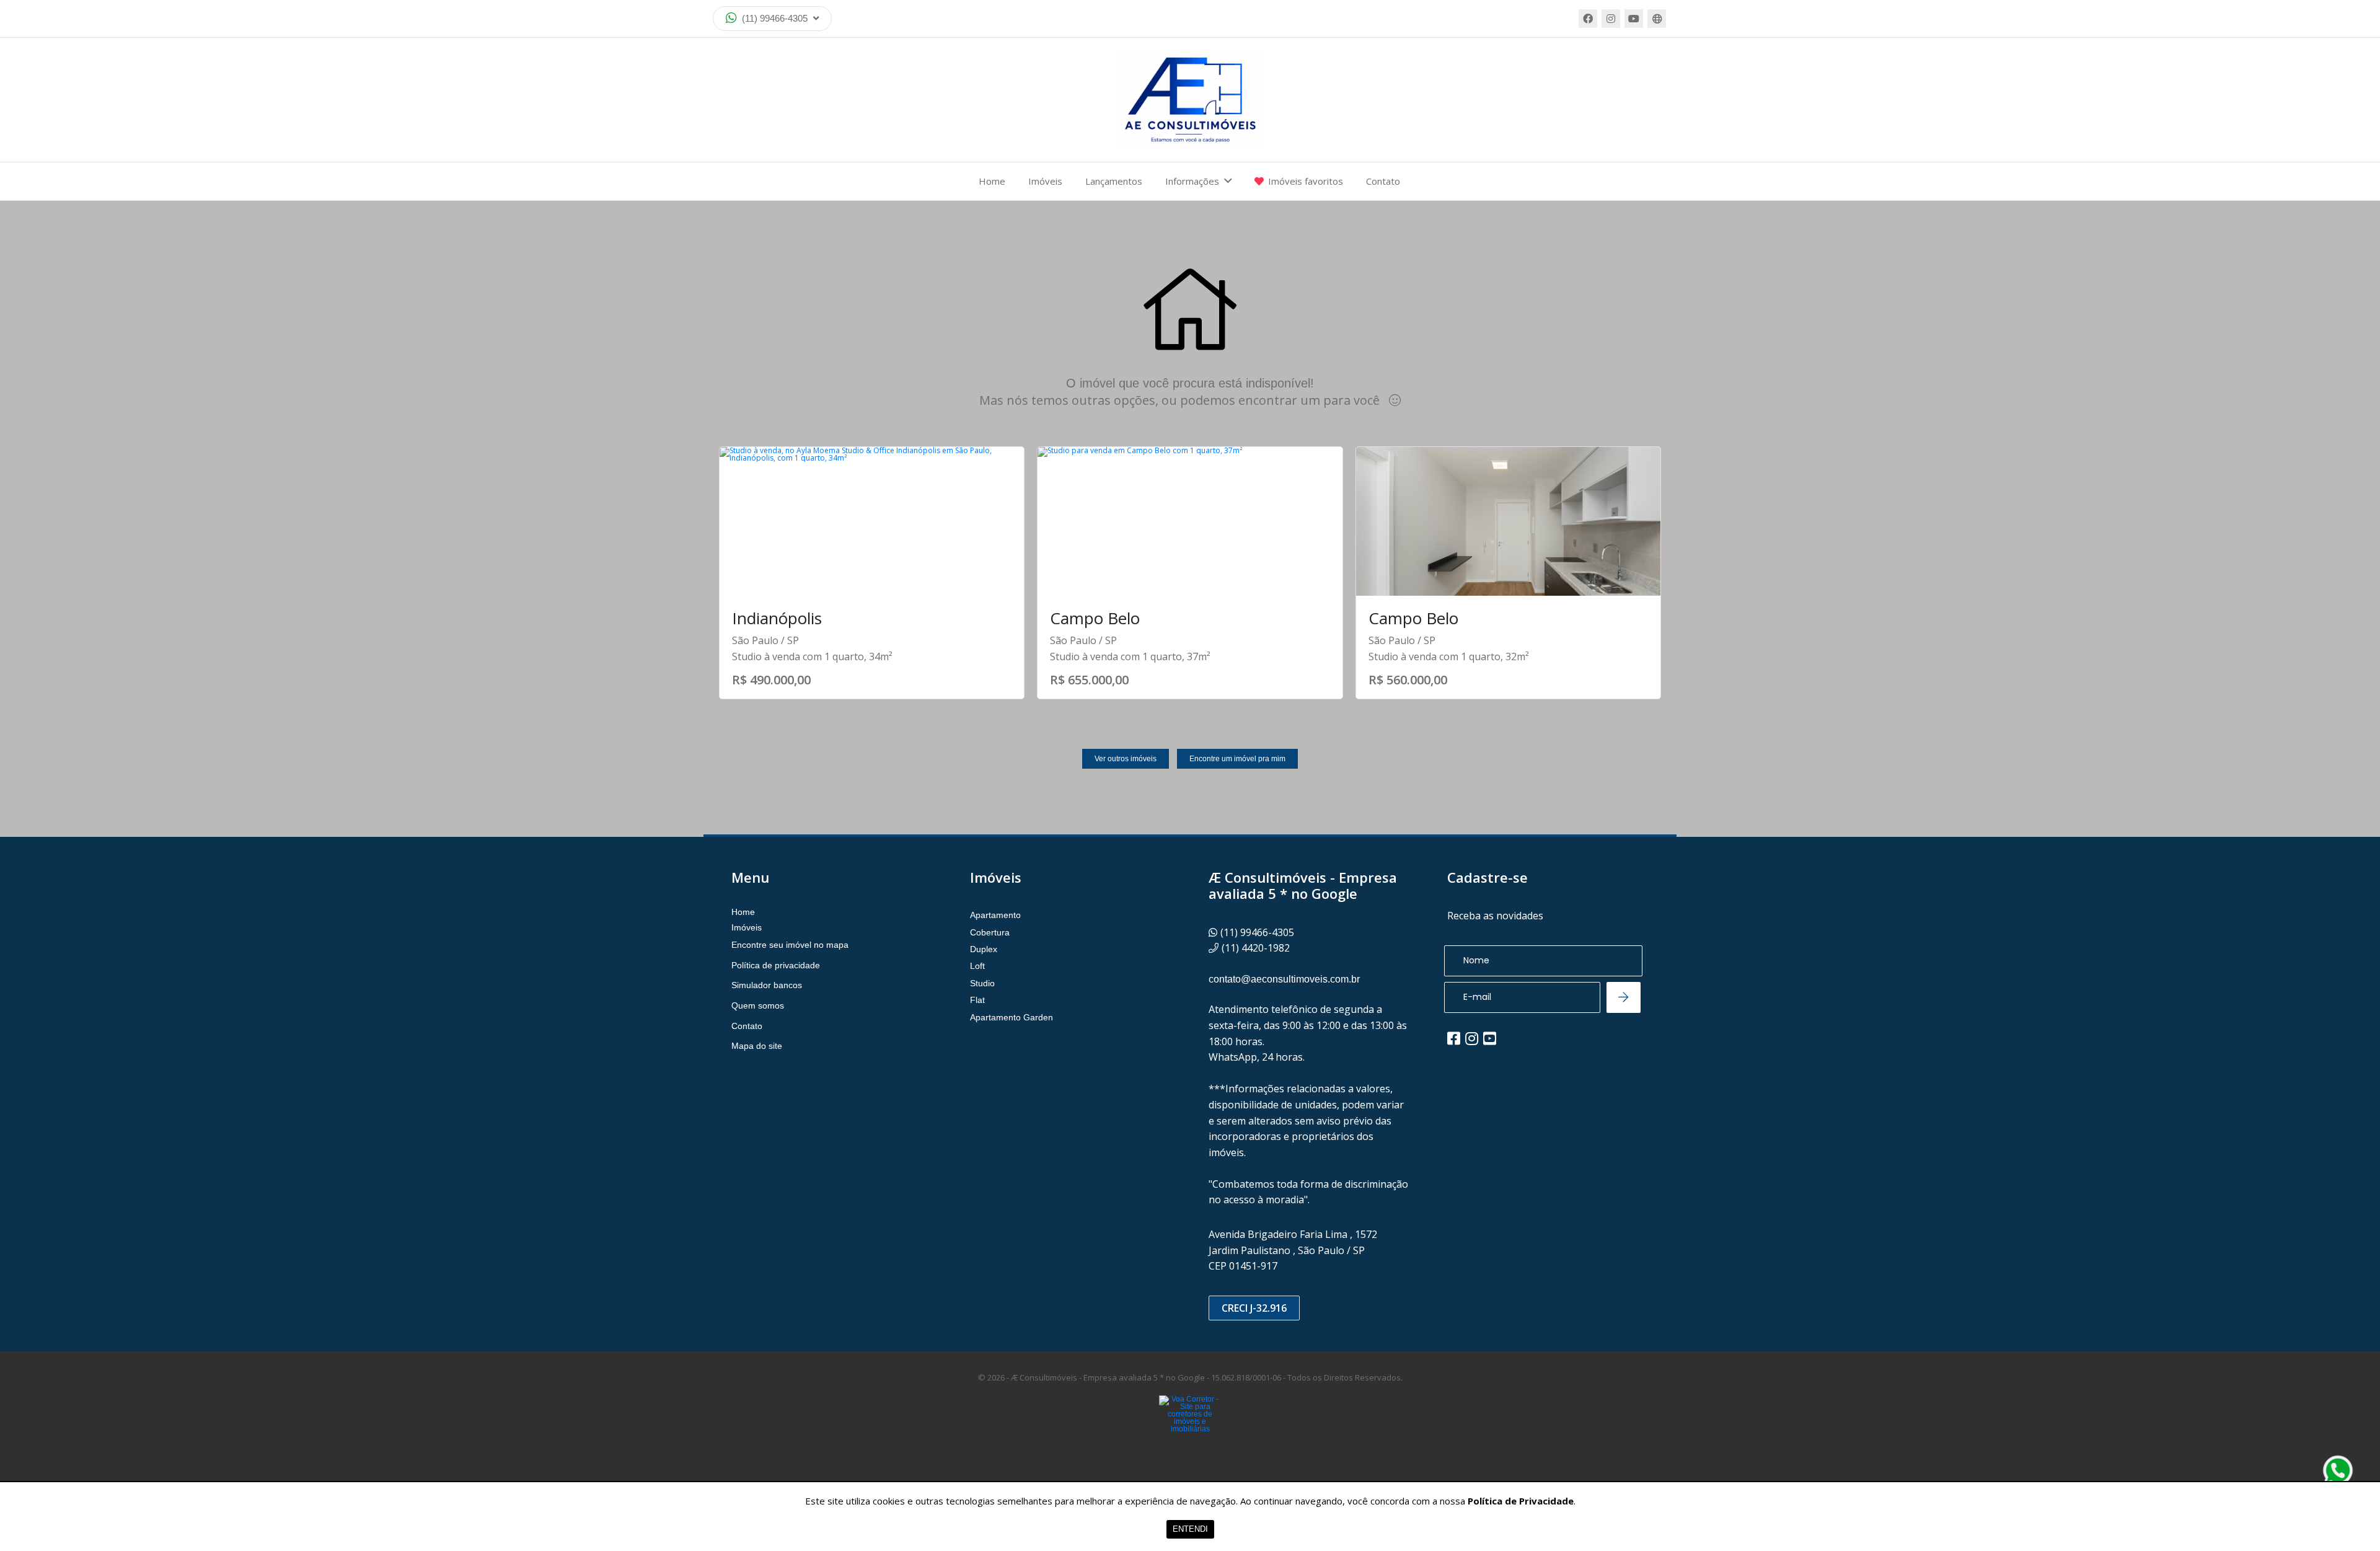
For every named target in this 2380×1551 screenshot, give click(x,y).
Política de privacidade (776, 965)
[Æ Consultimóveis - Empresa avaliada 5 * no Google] (1190, 100)
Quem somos (758, 1005)
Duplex (984, 949)
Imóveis (1045, 181)
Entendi (1190, 1529)
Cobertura (990, 932)
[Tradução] (1657, 19)
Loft (977, 966)
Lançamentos (1114, 181)
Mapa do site (757, 1046)
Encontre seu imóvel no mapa (790, 945)
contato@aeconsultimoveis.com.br (1284, 979)
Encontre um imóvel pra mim (1237, 759)
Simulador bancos (767, 985)
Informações (1192, 181)
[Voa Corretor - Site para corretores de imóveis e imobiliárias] (1190, 1433)
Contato (1383, 181)
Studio (982, 983)
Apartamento (995, 915)
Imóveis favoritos (1306, 181)
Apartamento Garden (1011, 1017)
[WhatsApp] (2338, 1470)
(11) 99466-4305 (775, 18)
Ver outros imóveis (1126, 759)
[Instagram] (1611, 19)
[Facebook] (1588, 19)
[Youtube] (1634, 19)
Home (992, 181)
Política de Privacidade (1521, 1501)
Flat (977, 1000)
